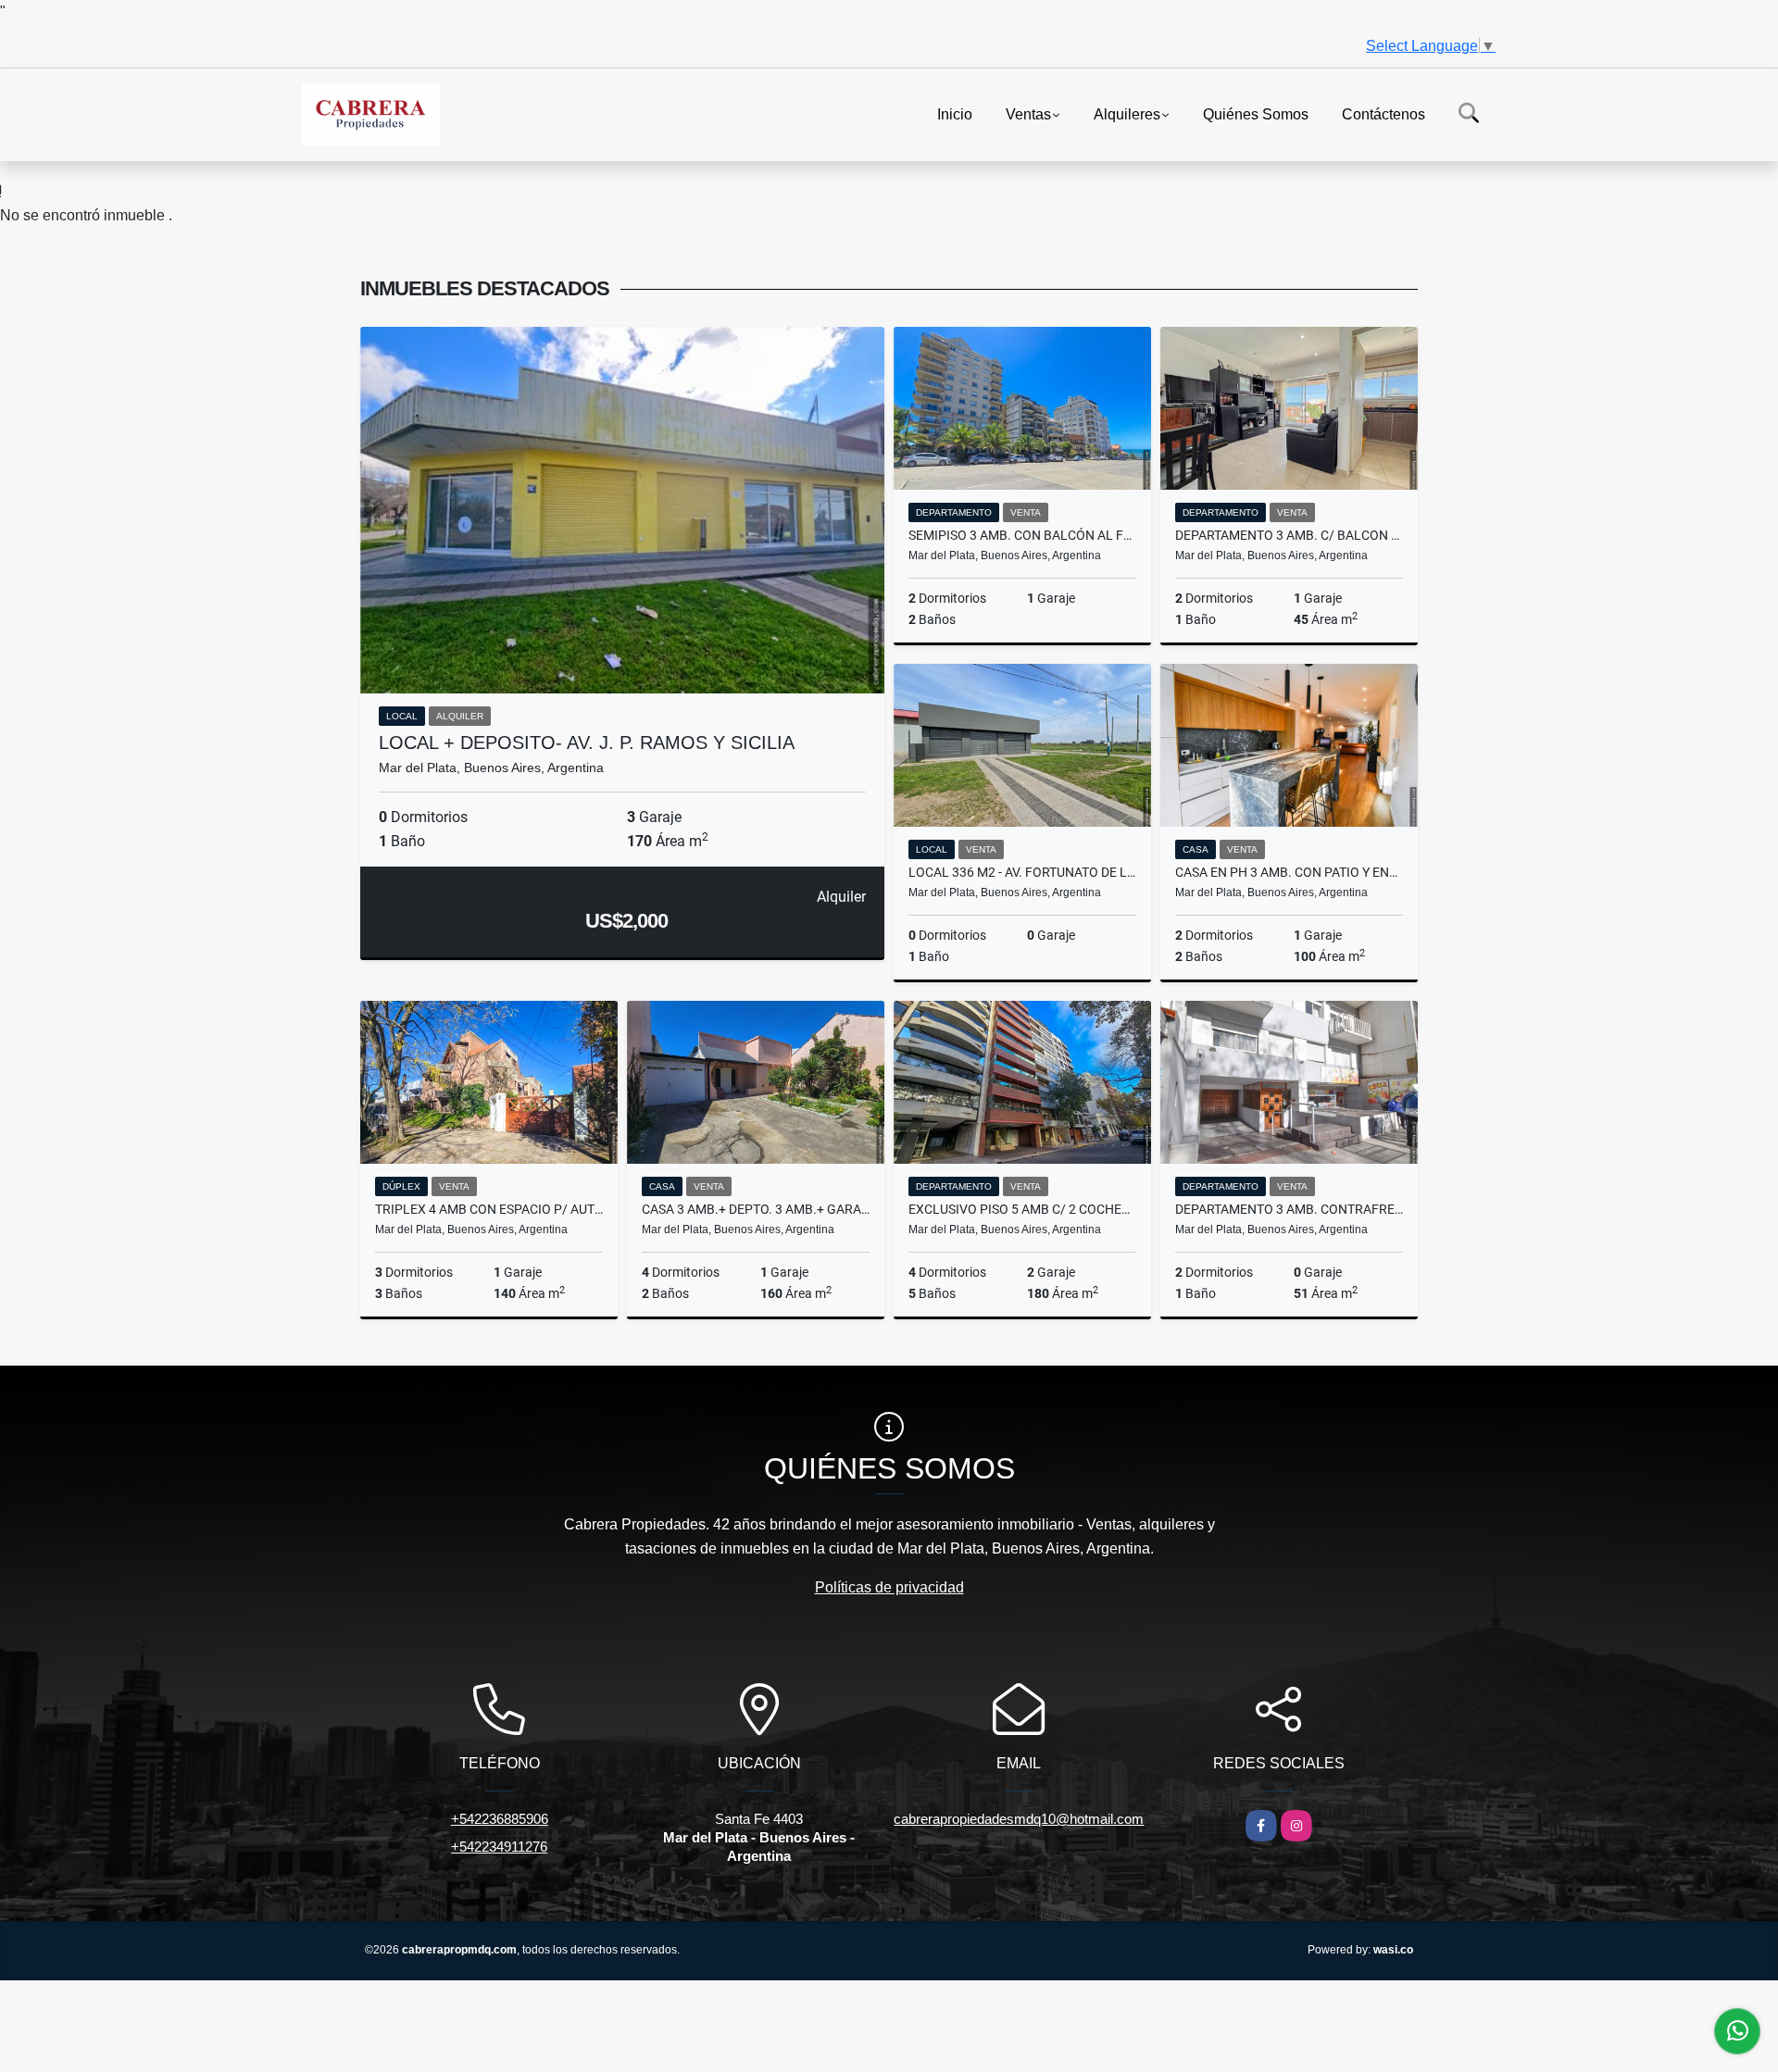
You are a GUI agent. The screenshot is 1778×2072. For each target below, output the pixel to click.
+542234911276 (499, 1847)
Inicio (955, 113)
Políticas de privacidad (889, 1587)
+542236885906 (500, 1819)
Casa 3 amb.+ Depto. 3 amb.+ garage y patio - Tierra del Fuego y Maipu (756, 1209)
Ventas (1028, 113)
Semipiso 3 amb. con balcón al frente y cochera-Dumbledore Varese (1022, 535)
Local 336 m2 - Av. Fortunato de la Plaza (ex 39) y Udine (1022, 872)
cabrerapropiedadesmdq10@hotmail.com (1019, 1819)
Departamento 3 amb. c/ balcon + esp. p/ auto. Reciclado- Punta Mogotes (1289, 535)
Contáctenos (1384, 113)
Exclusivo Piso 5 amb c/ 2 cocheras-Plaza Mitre (1022, 1209)
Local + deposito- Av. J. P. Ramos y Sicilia (587, 743)
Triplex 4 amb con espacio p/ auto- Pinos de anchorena (489, 1209)
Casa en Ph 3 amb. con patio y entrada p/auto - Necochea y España (1289, 872)
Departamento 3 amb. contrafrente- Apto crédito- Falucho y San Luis (1289, 1209)
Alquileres (1127, 113)
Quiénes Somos (1256, 113)
